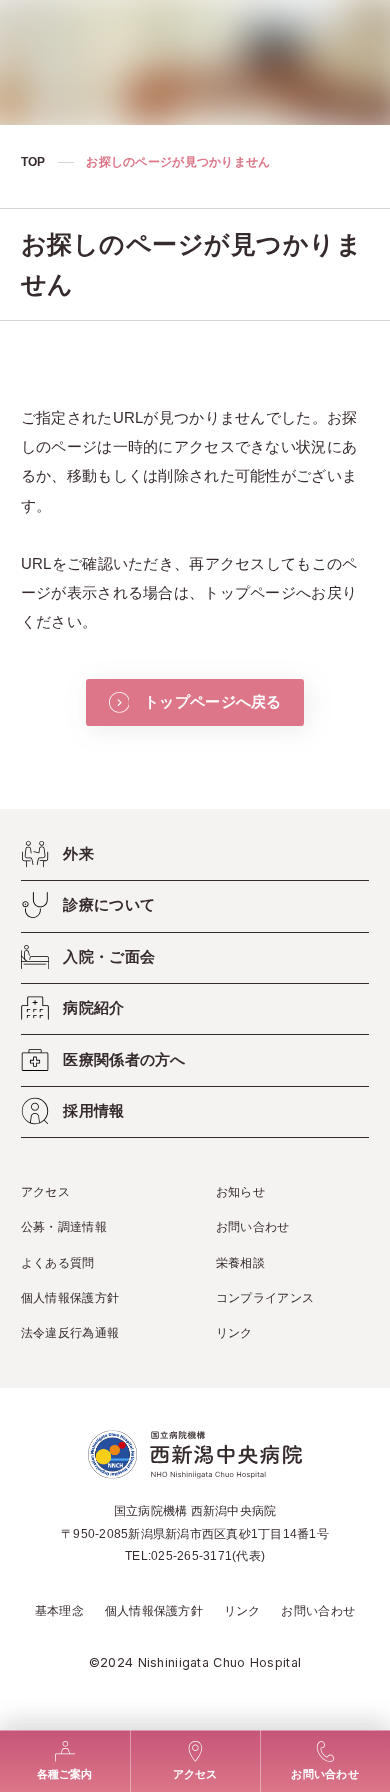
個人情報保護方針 (70, 1298)
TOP (33, 162)
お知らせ (240, 1192)
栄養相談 (240, 1263)
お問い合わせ (253, 1227)
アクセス (45, 1192)
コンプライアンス (265, 1298)
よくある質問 (58, 1263)
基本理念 (59, 1611)
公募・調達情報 (64, 1227)
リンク (234, 1333)
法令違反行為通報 (70, 1333)
